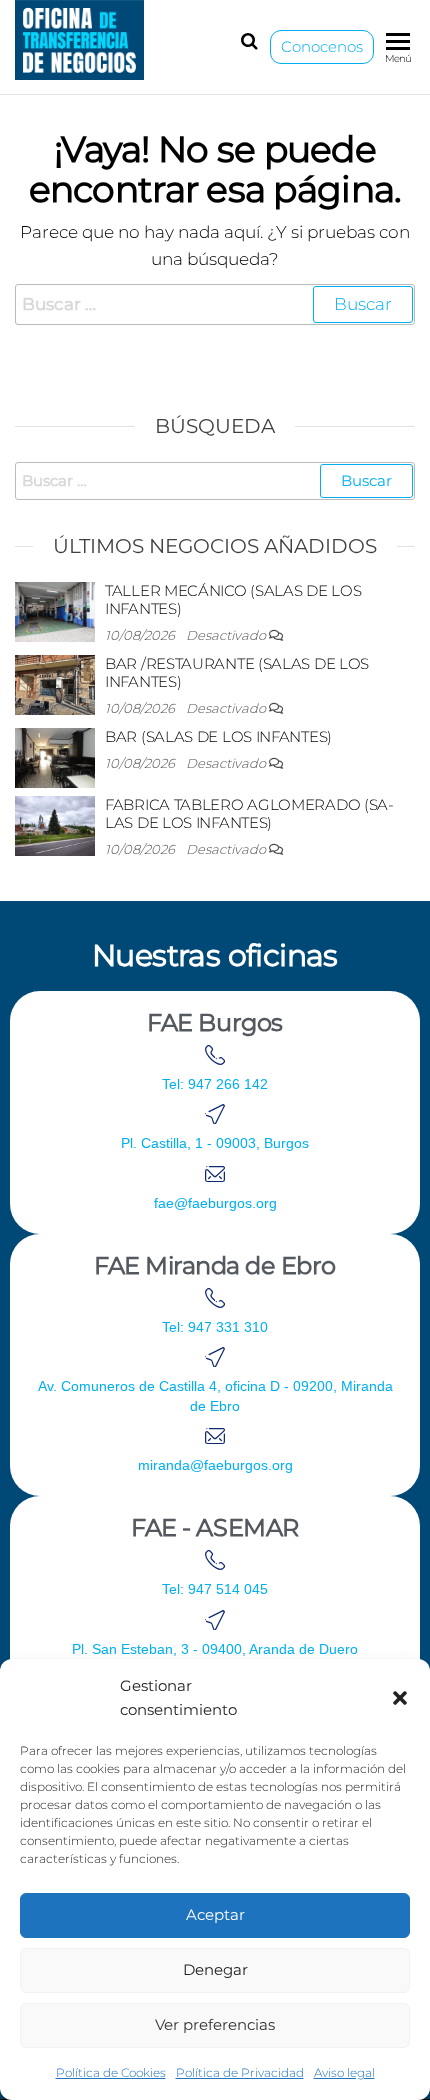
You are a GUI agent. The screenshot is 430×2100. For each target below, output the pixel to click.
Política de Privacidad (240, 2072)
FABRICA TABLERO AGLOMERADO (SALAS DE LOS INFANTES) (249, 813)
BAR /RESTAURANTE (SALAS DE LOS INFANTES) (237, 672)
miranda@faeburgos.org (215, 1465)
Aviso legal (344, 2072)
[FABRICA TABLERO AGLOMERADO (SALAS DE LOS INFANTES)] (55, 824)
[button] (400, 1698)
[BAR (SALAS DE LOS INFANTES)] (55, 756)
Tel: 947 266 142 (215, 1084)
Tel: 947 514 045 (215, 1589)
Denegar (215, 1969)
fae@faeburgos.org (215, 1203)
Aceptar (215, 1914)
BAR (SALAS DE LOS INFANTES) (218, 736)
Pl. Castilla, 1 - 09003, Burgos (215, 1143)
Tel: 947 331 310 (215, 1327)
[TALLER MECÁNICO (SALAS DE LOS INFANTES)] (55, 610)
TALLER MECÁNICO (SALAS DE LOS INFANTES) (233, 599)
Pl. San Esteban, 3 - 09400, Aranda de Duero (215, 1649)
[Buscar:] (215, 304)
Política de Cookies (111, 2072)
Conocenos (322, 46)
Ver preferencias (215, 2024)
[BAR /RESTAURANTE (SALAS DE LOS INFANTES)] (55, 683)
